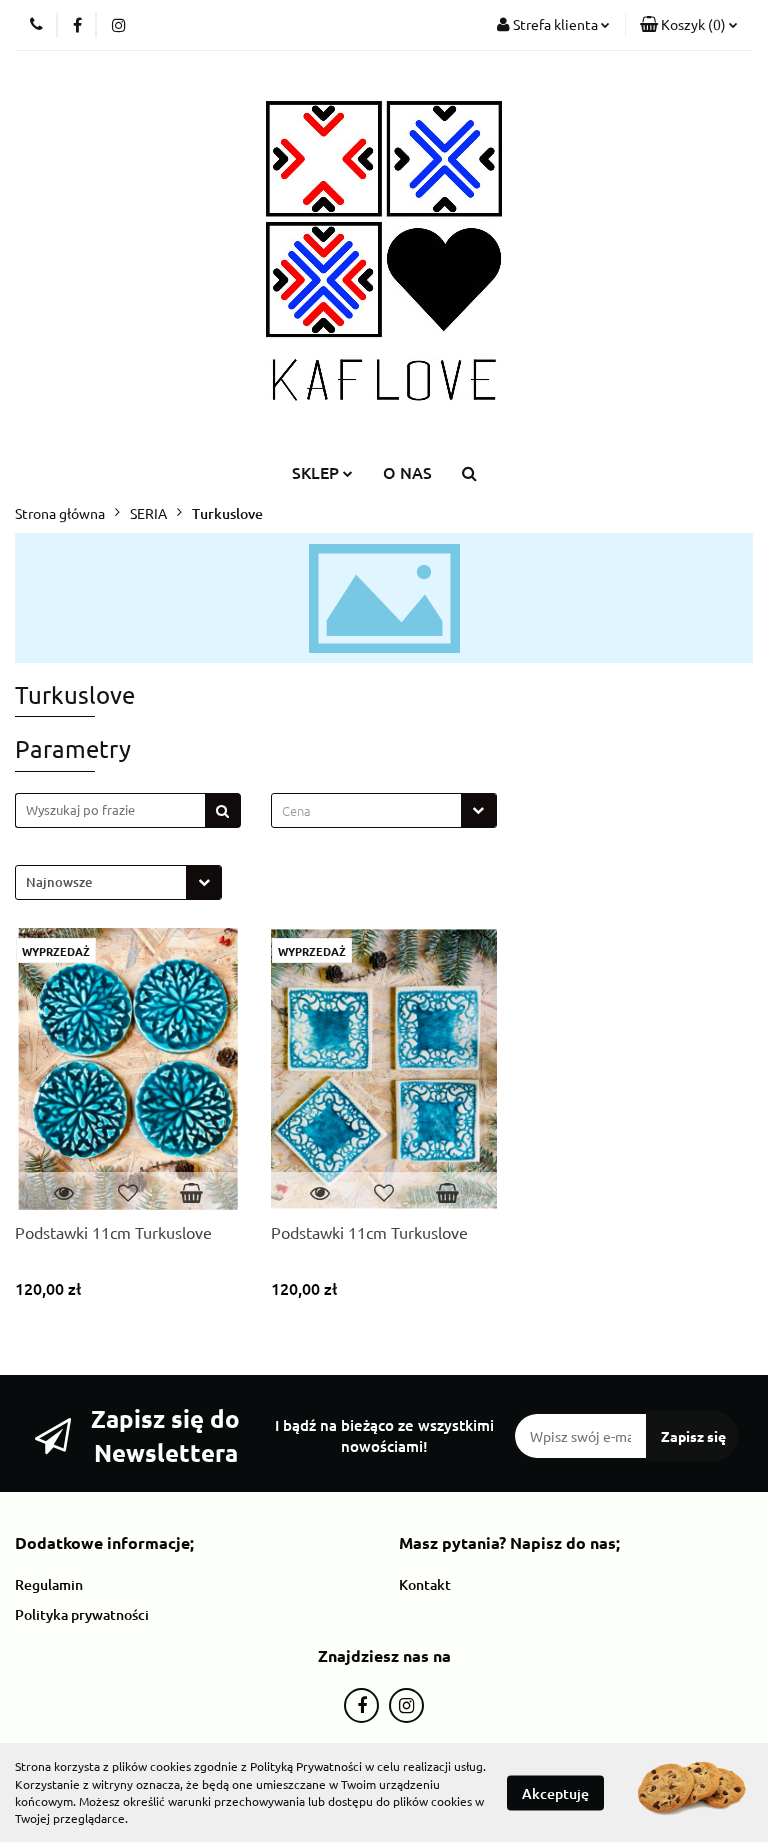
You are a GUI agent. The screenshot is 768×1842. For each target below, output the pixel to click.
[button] (689, 25)
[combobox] (384, 810)
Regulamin (49, 1584)
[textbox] (366, 811)
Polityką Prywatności (306, 1766)
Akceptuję (555, 1792)
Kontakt (425, 1584)
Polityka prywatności (82, 1614)
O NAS (407, 472)
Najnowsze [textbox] (59, 882)
